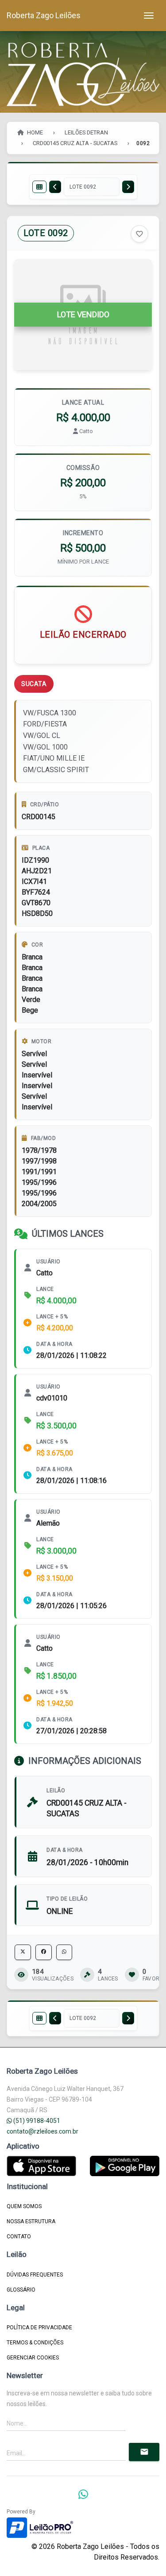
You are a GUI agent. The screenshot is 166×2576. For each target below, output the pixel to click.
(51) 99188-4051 (36, 2121)
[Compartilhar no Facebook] (44, 1952)
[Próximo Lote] (128, 187)
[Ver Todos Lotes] (39, 187)
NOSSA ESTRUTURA (31, 2221)
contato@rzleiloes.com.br (42, 2131)
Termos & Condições (35, 2343)
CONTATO (19, 2237)
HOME (34, 132)
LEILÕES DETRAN (86, 132)
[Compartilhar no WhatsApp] (64, 1952)
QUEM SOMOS (24, 2206)
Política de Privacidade (39, 2327)
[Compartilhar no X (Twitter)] (23, 1952)
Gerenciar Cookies (33, 2358)
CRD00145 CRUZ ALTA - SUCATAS (75, 143)
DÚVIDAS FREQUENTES (35, 2275)
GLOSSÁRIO (21, 2290)
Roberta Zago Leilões (44, 15)
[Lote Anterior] (55, 187)
